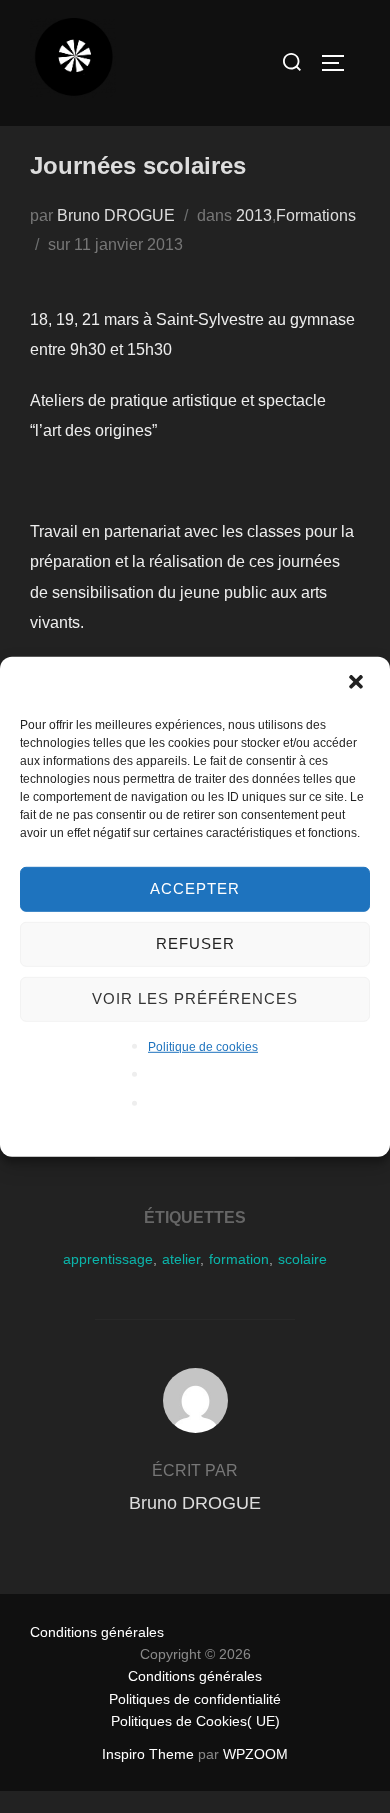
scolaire (302, 1259)
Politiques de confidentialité (195, 1699)
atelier (181, 1259)
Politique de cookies (203, 1046)
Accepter (195, 888)
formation (239, 1259)
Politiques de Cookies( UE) (195, 1721)
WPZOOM (255, 1754)
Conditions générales (97, 1632)
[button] (358, 683)
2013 (254, 215)
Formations (316, 215)
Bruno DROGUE (116, 215)
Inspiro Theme (148, 1754)
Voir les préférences (195, 998)
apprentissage (108, 1259)
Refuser (195, 943)
